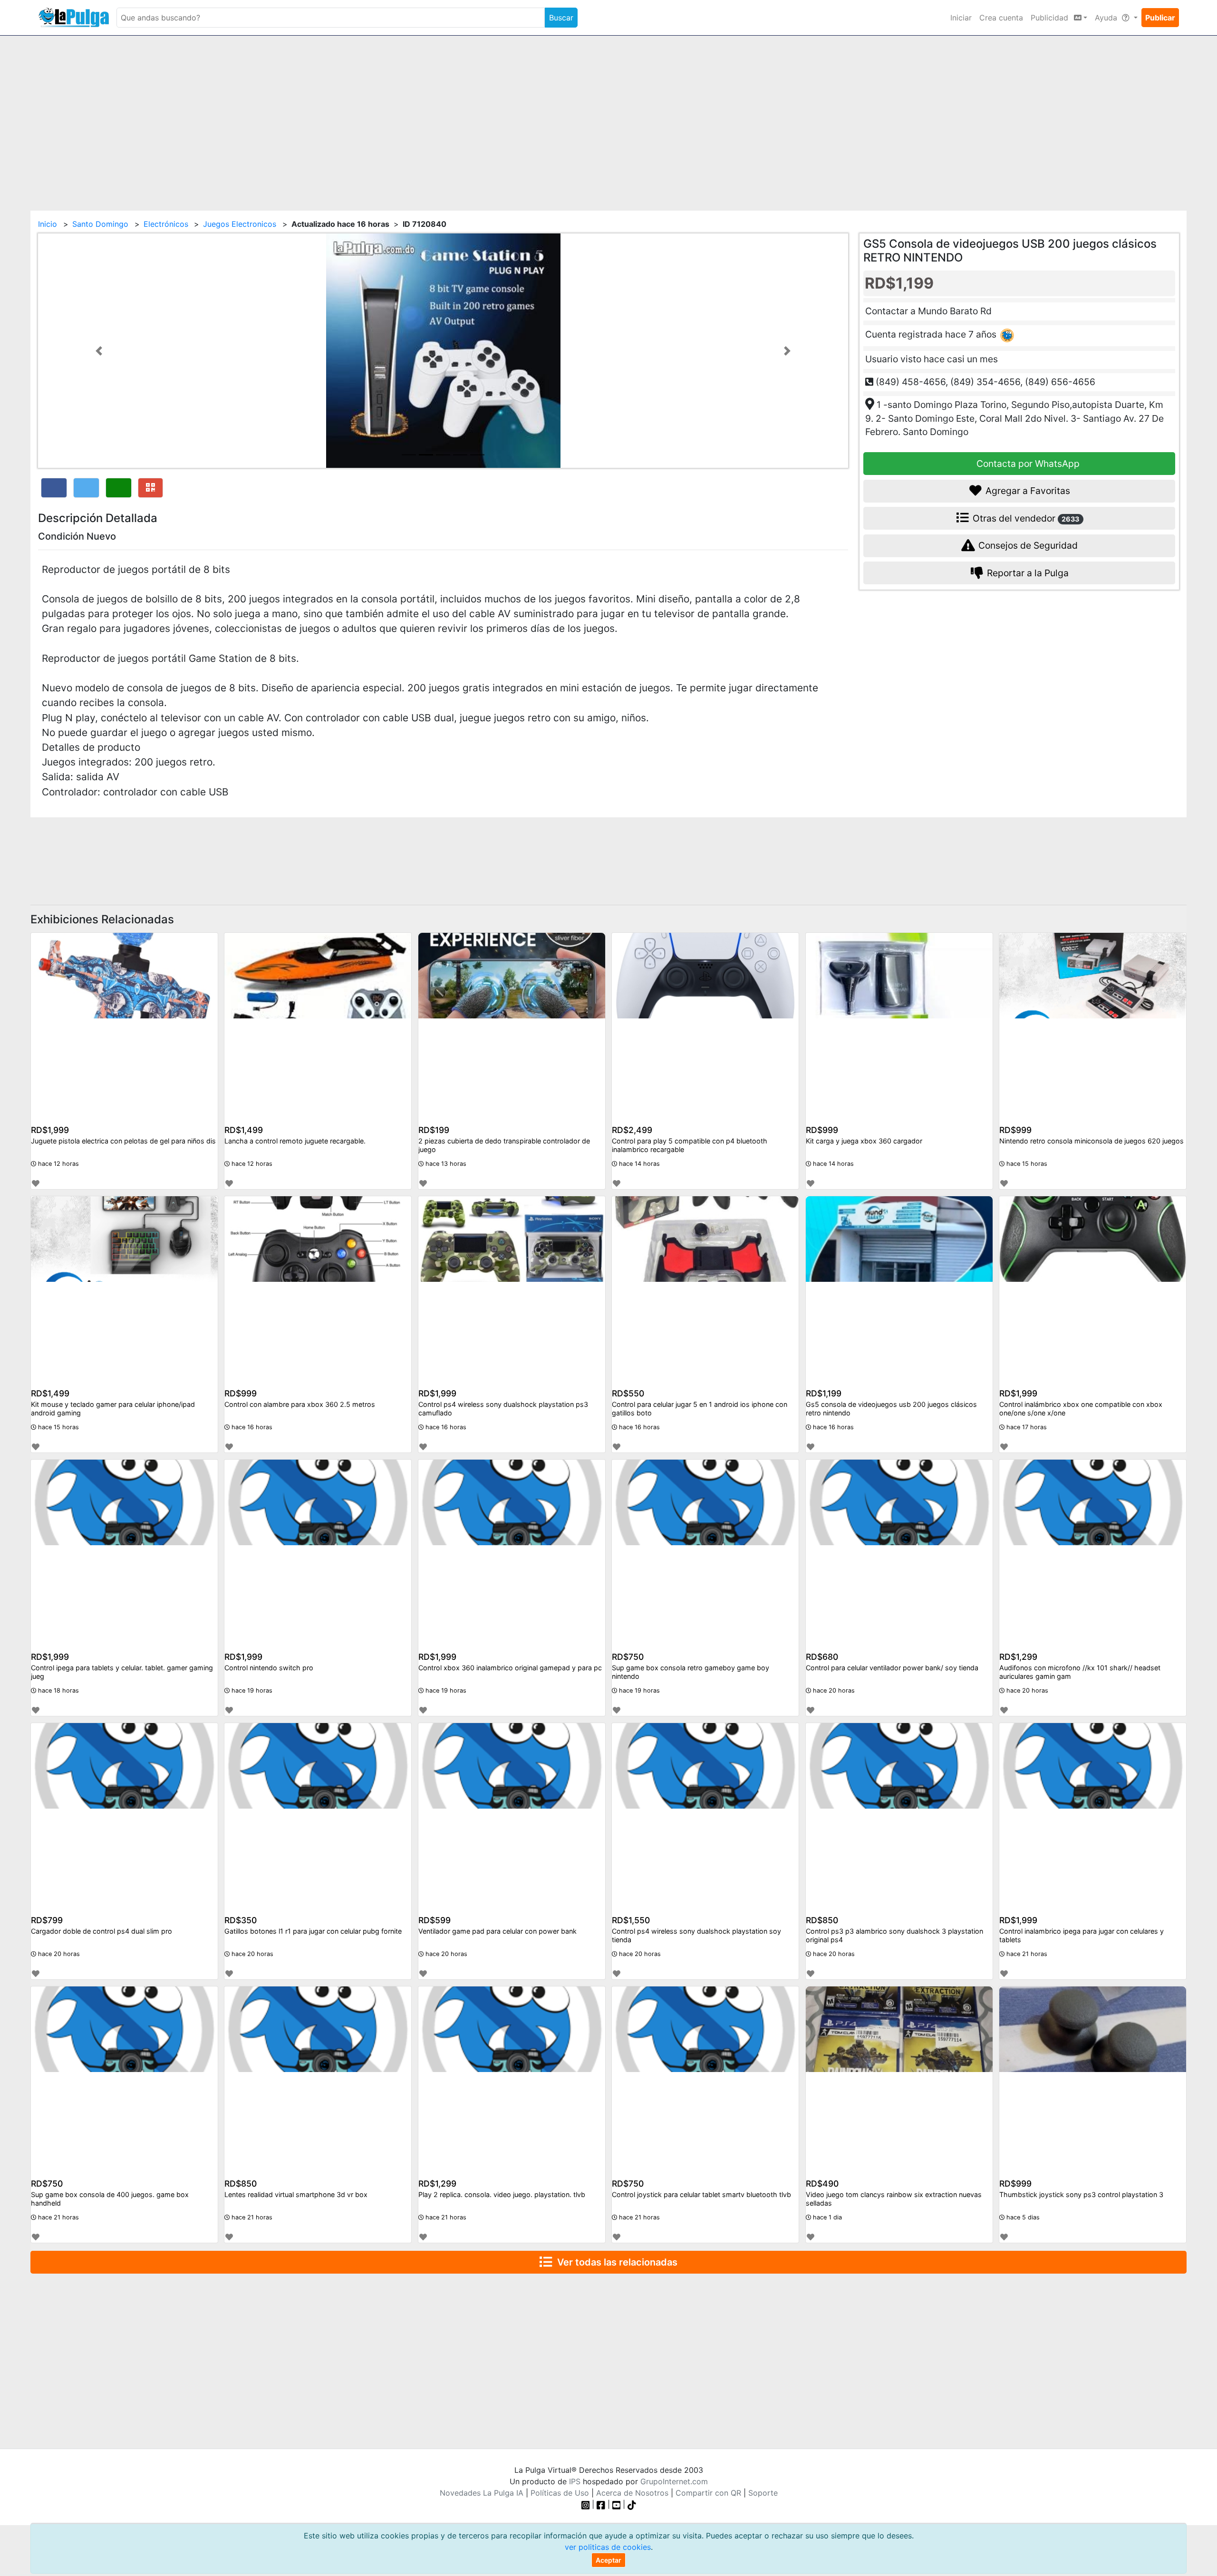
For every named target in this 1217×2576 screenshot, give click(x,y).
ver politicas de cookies (608, 2547)
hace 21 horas (1026, 1954)
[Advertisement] (608, 117)
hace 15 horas (1026, 1164)
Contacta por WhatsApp (1027, 463)
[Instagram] (587, 2504)
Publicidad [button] (1051, 18)
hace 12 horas (58, 1164)
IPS (575, 2481)
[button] (99, 351)
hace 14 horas (638, 1164)
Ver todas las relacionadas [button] (615, 2262)
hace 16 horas (251, 1427)
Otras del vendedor (1025, 518)
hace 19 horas (251, 1690)
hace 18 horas (58, 1690)
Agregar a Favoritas (1027, 491)
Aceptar (608, 2560)
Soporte (763, 2493)
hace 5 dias (1022, 2217)
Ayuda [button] (1107, 18)
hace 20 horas (833, 1690)
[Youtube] (617, 2504)
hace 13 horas (445, 1164)
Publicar (1160, 18)
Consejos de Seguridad (1027, 545)
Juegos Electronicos (240, 224)
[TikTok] (632, 2504)
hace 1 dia (826, 2217)
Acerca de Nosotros (632, 2493)
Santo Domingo (100, 224)
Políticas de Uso (560, 2493)
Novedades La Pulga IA (482, 2493)
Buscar (561, 18)
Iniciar (961, 18)
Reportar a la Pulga (1027, 572)
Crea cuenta (1001, 18)
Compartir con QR (708, 2493)
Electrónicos (166, 224)
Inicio (48, 224)
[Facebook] (601, 2504)
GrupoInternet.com (674, 2481)
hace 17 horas (1026, 1427)
